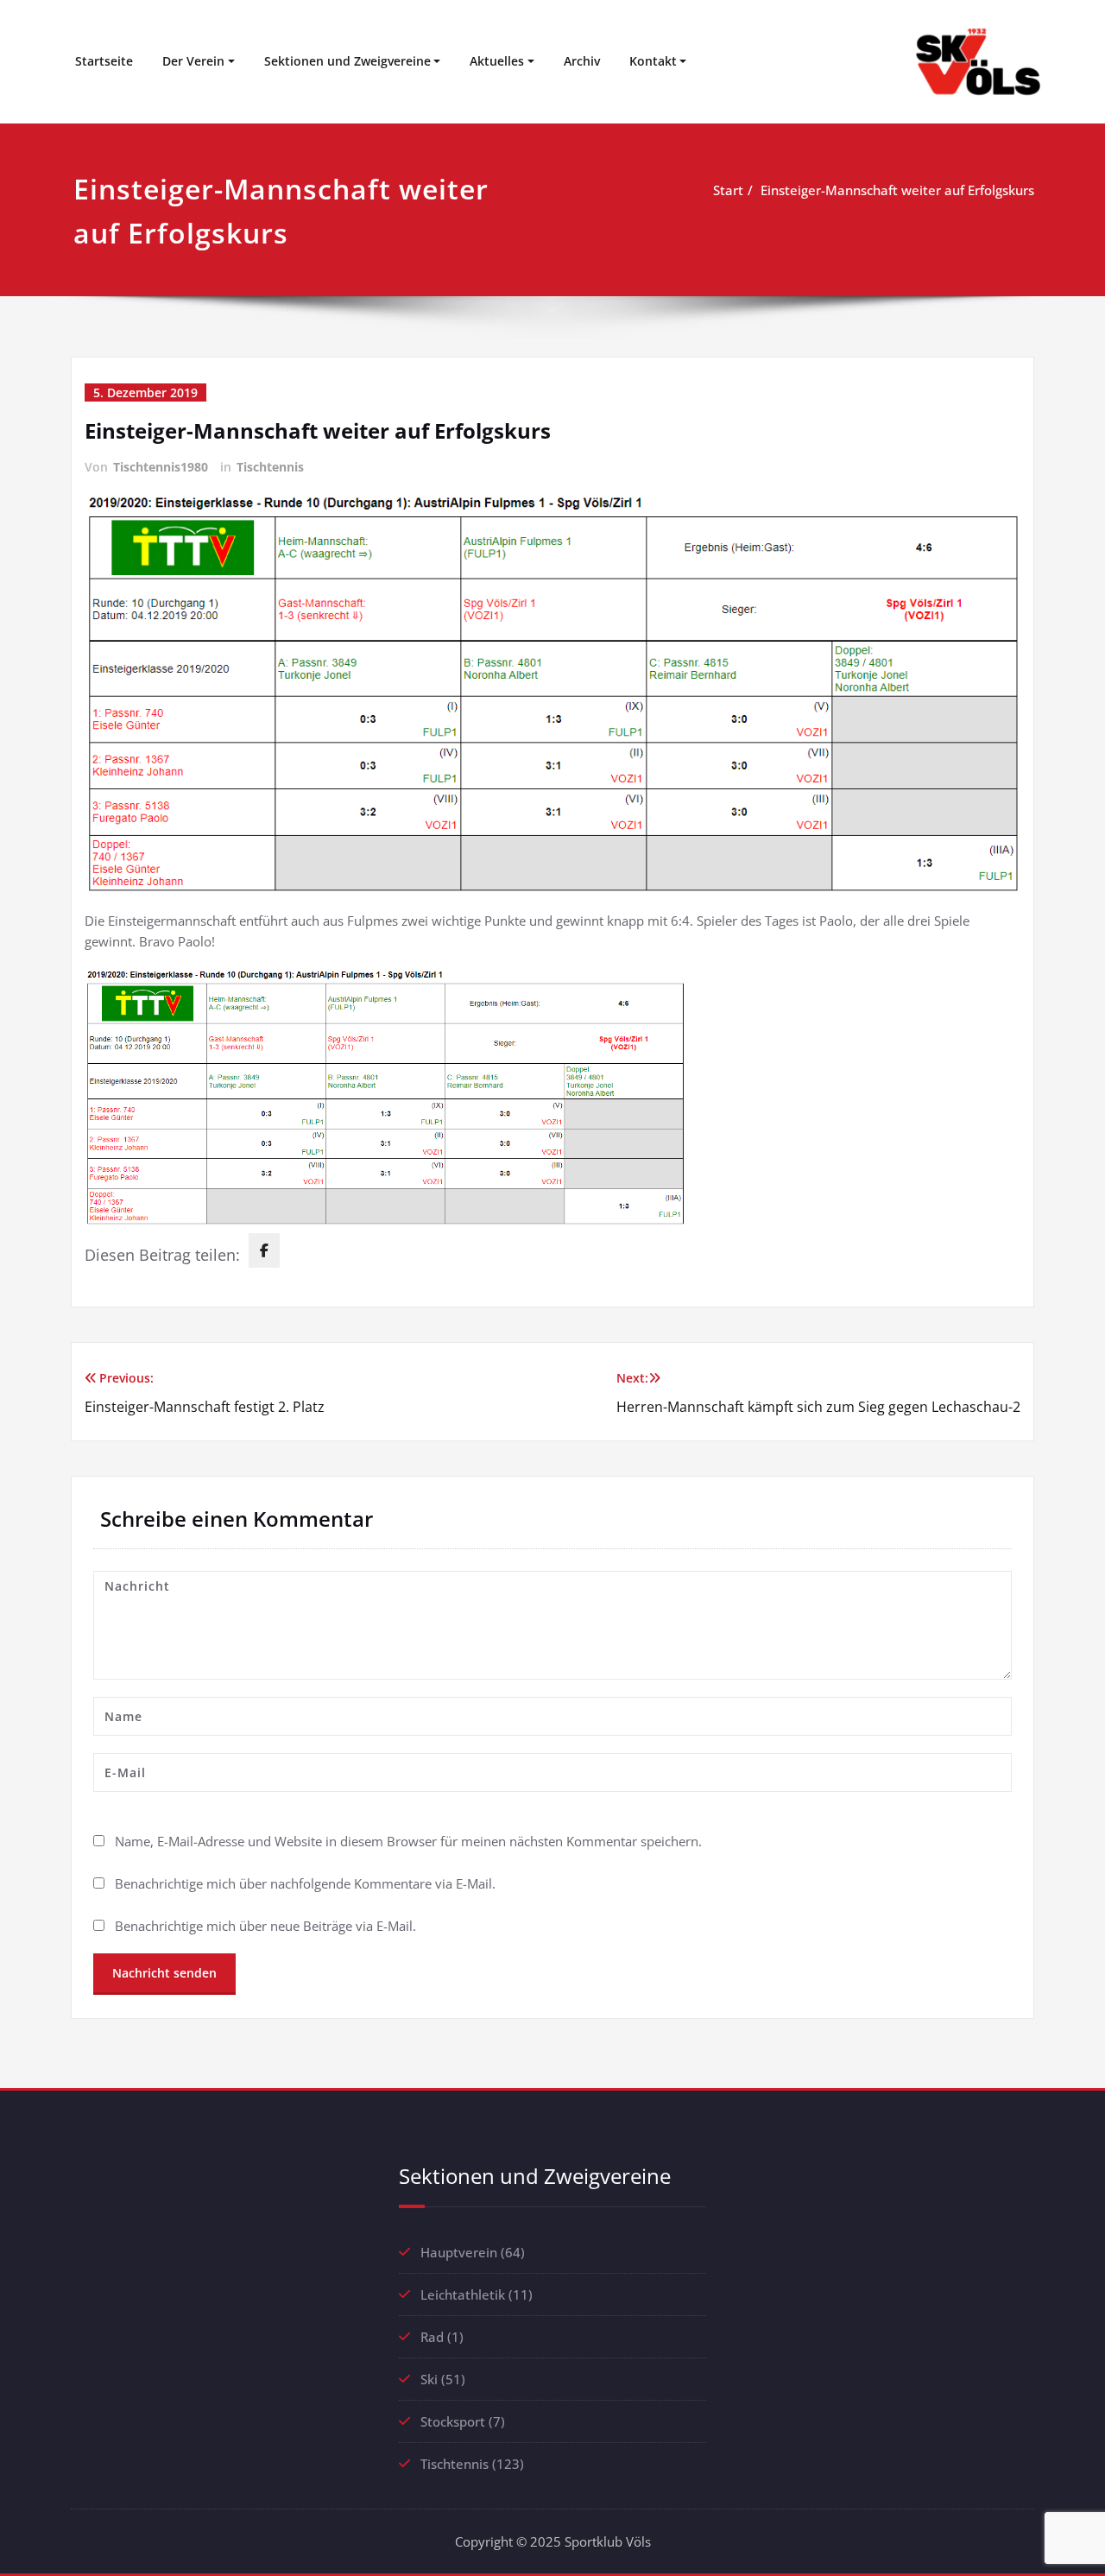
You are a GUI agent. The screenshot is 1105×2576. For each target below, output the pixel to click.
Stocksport (453, 2421)
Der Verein (193, 61)
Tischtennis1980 (161, 467)
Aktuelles (497, 61)
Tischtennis (270, 467)
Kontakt (653, 61)
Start (728, 190)
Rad (432, 2337)
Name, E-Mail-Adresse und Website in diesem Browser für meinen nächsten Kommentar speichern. (408, 1841)
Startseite (104, 61)
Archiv (582, 61)
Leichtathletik (463, 2294)
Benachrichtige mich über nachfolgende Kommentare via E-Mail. (305, 1883)
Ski (429, 2379)
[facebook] (264, 1250)
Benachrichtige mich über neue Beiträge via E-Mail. (265, 1926)
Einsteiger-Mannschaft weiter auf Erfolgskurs (897, 190)
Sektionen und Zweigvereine (347, 61)
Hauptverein (459, 2252)
